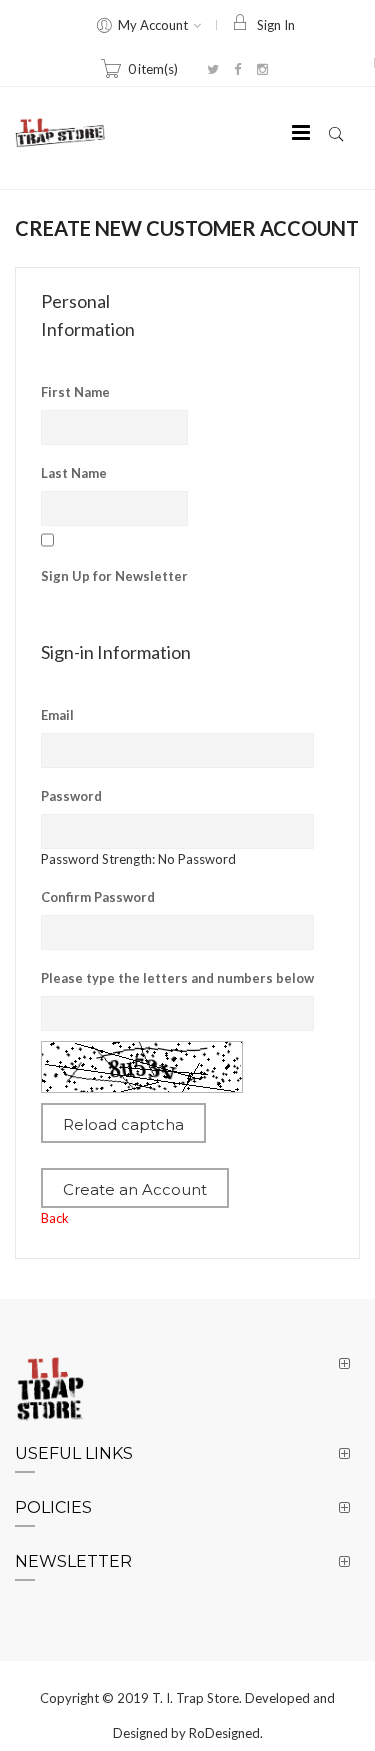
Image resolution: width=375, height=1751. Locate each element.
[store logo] (60, 133)
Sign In (276, 25)
